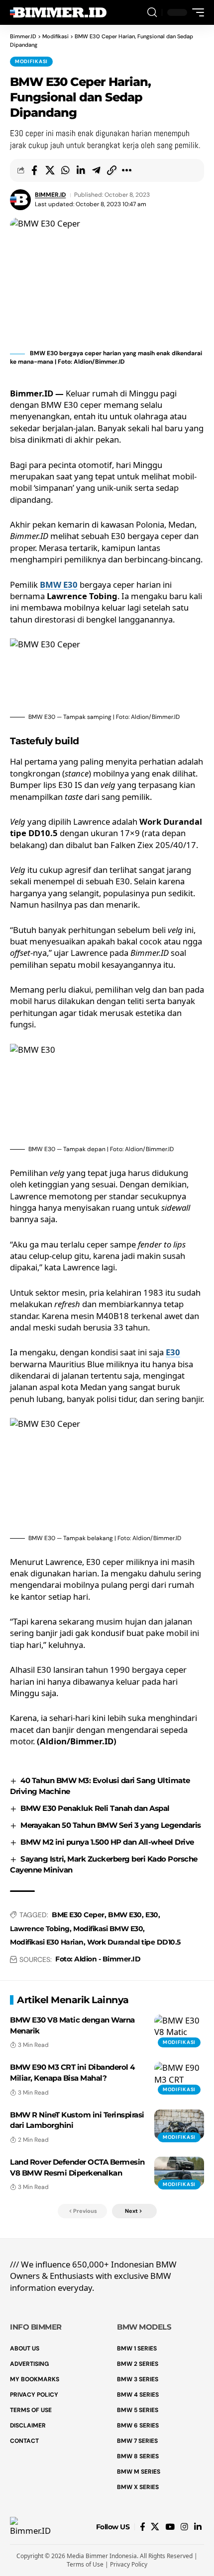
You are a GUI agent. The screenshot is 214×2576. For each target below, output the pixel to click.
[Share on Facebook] (34, 170)
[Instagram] (184, 2527)
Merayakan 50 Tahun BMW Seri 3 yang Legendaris (111, 1825)
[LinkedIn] (198, 2527)
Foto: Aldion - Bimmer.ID (98, 1959)
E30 (173, 1352)
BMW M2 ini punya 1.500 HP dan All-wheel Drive (107, 1842)
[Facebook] (142, 2527)
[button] (152, 13)
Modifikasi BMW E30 (108, 1929)
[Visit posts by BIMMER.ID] (20, 200)
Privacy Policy (129, 2564)
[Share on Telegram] (96, 170)
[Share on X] (50, 170)
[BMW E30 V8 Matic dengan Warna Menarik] (179, 2030)
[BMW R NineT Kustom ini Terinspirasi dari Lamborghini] (179, 2124)
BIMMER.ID (50, 195)
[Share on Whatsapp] (65, 170)
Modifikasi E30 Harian (47, 1942)
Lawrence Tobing (40, 1929)
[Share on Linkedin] (81, 170)
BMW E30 (59, 585)
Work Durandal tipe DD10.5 (134, 1942)
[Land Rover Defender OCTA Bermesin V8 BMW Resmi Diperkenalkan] (179, 2172)
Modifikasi (31, 61)
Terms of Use (85, 2564)
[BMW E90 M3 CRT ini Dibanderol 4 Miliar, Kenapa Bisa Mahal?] (179, 2077)
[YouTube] (170, 2527)
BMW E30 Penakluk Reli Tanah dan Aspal (95, 1808)
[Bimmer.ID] (60, 12)
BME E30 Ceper (78, 1915)
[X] (155, 2527)
